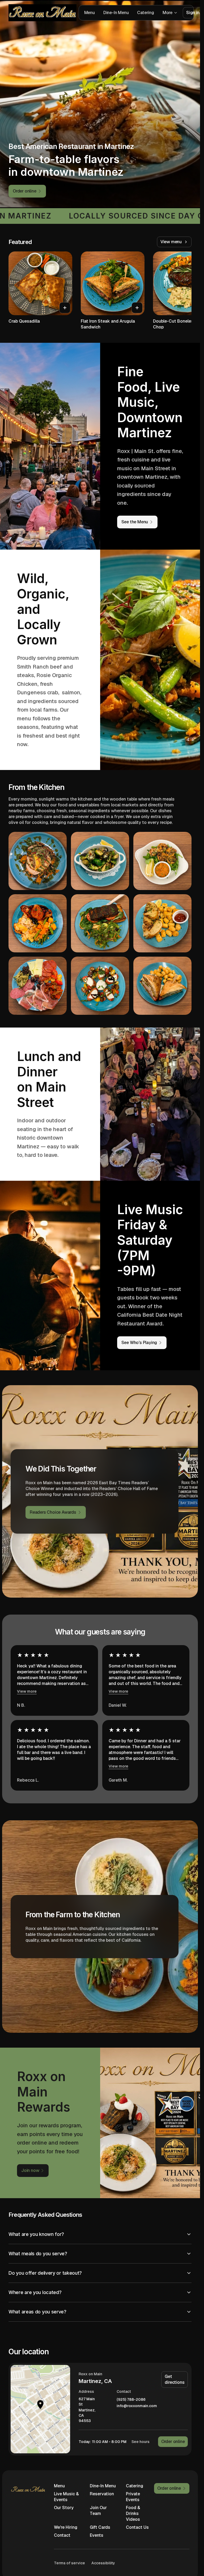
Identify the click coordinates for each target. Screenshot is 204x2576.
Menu (90, 13)
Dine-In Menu (116, 13)
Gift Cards (100, 2527)
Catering (145, 13)
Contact (62, 2535)
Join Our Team (98, 2511)
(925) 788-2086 (131, 2400)
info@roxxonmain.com (137, 2406)
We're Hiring (66, 2527)
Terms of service (69, 2563)
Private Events (133, 2497)
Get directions (175, 2379)
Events (97, 2535)
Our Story (64, 2508)
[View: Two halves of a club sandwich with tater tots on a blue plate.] (162, 986)
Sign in (193, 13)
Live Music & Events (66, 2497)
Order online (173, 2442)
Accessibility (103, 2563)
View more (27, 1691)
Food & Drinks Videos (133, 2513)
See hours (141, 2442)
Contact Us (137, 2527)
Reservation (102, 2494)
